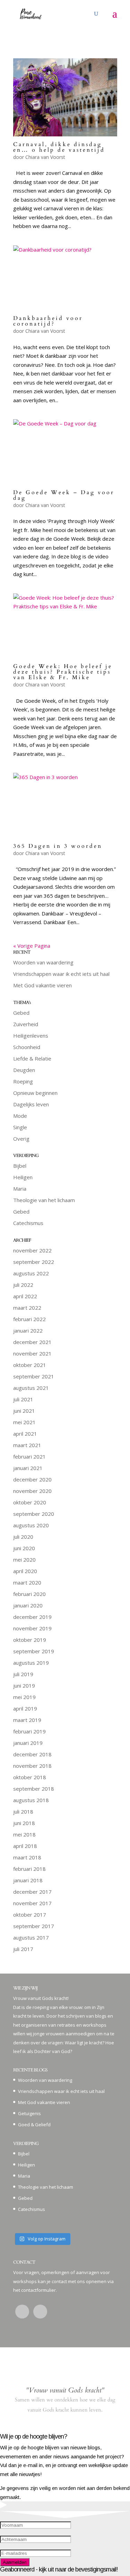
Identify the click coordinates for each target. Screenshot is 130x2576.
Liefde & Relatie (32, 1058)
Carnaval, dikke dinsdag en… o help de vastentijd (59, 147)
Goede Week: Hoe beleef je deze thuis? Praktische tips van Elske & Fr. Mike (63, 672)
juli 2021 (23, 1399)
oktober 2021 (30, 1365)
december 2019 (32, 1617)
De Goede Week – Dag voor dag (64, 495)
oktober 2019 (30, 1640)
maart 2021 (27, 1445)
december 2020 (32, 1479)
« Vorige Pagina (32, 946)
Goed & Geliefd (34, 2125)
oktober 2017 (30, 1915)
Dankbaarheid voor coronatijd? (48, 321)
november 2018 (32, 1766)
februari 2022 (29, 1319)
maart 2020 (27, 1582)
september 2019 (34, 1651)
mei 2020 (24, 1560)
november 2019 (32, 1628)
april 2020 (25, 1571)
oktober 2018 (30, 1777)
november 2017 (32, 1903)
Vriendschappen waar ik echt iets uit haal (61, 974)
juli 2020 (23, 1537)
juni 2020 (24, 1548)
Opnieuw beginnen (35, 1093)
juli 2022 (23, 1285)
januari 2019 (28, 1743)
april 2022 (25, 1296)
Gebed (21, 1013)
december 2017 (32, 1892)
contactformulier (38, 2290)
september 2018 (34, 1789)
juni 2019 (24, 1686)
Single (20, 1127)
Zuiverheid (26, 1024)
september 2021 (34, 1376)
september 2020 (34, 1514)
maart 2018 (27, 1857)
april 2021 (25, 1434)
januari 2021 (28, 1468)
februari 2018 (29, 1869)
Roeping (23, 1081)
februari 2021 (29, 1456)
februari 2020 (29, 1594)
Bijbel (20, 1166)
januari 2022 (28, 1331)
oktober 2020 (30, 1502)
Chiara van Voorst (45, 157)
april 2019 (25, 1708)
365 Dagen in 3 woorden (58, 846)
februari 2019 (29, 1731)
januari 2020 (28, 1605)
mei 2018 (24, 1834)
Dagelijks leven (31, 1104)
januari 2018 (28, 1880)
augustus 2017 (31, 1937)
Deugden (24, 1070)
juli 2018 (23, 1811)
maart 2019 (27, 1720)
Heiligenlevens (31, 1036)
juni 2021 (24, 1411)
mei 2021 (24, 1422)
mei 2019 (24, 1697)
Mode (20, 1116)
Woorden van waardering (43, 962)
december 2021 (32, 1342)
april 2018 (25, 1846)
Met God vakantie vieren (42, 985)
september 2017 (34, 1926)
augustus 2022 (31, 1273)
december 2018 (32, 1754)
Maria (20, 1189)
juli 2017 (23, 1949)
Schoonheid (27, 1047)
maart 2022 (27, 1308)
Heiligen (23, 1177)
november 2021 (32, 1353)
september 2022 (34, 1262)
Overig (21, 1139)
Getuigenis (29, 2113)
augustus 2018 (31, 1800)
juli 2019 (23, 1674)
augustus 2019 (31, 1663)
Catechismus (28, 1223)
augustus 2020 (31, 1525)
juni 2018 (24, 1823)
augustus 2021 (31, 1388)
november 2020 (32, 1491)
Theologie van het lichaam (44, 1200)
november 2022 (32, 1250)
